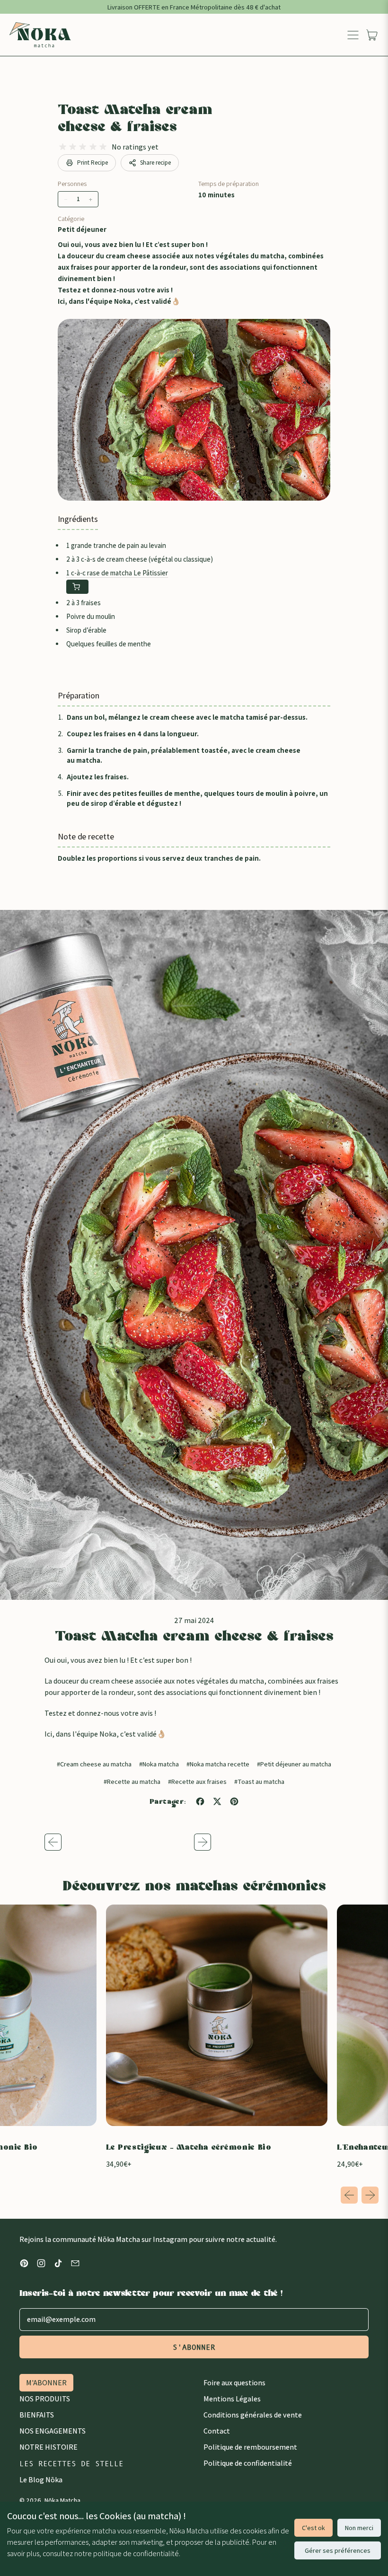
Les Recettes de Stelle (71, 2463)
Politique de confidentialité (248, 2463)
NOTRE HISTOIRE (48, 2447)
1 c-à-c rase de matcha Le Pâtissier (117, 573)
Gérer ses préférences (338, 2550)
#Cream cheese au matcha (94, 1764)
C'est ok (313, 2528)
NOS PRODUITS (45, 2399)
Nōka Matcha (62, 2500)
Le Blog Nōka (41, 2480)
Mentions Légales (232, 2399)
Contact (217, 2431)
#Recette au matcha (132, 1781)
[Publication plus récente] (269, 1842)
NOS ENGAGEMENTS (53, 2431)
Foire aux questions (234, 2383)
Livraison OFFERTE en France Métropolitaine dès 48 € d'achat (194, 7)
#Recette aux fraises (197, 1781)
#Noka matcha (159, 1764)
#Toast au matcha (259, 1781)
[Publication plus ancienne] (119, 1842)
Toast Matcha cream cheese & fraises (135, 120)
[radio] (63, 147)
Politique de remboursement (250, 2447)
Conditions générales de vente (253, 2415)
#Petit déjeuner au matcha (294, 1764)
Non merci (359, 2528)
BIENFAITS (37, 2415)
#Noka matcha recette (218, 1764)
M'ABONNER (46, 2383)
